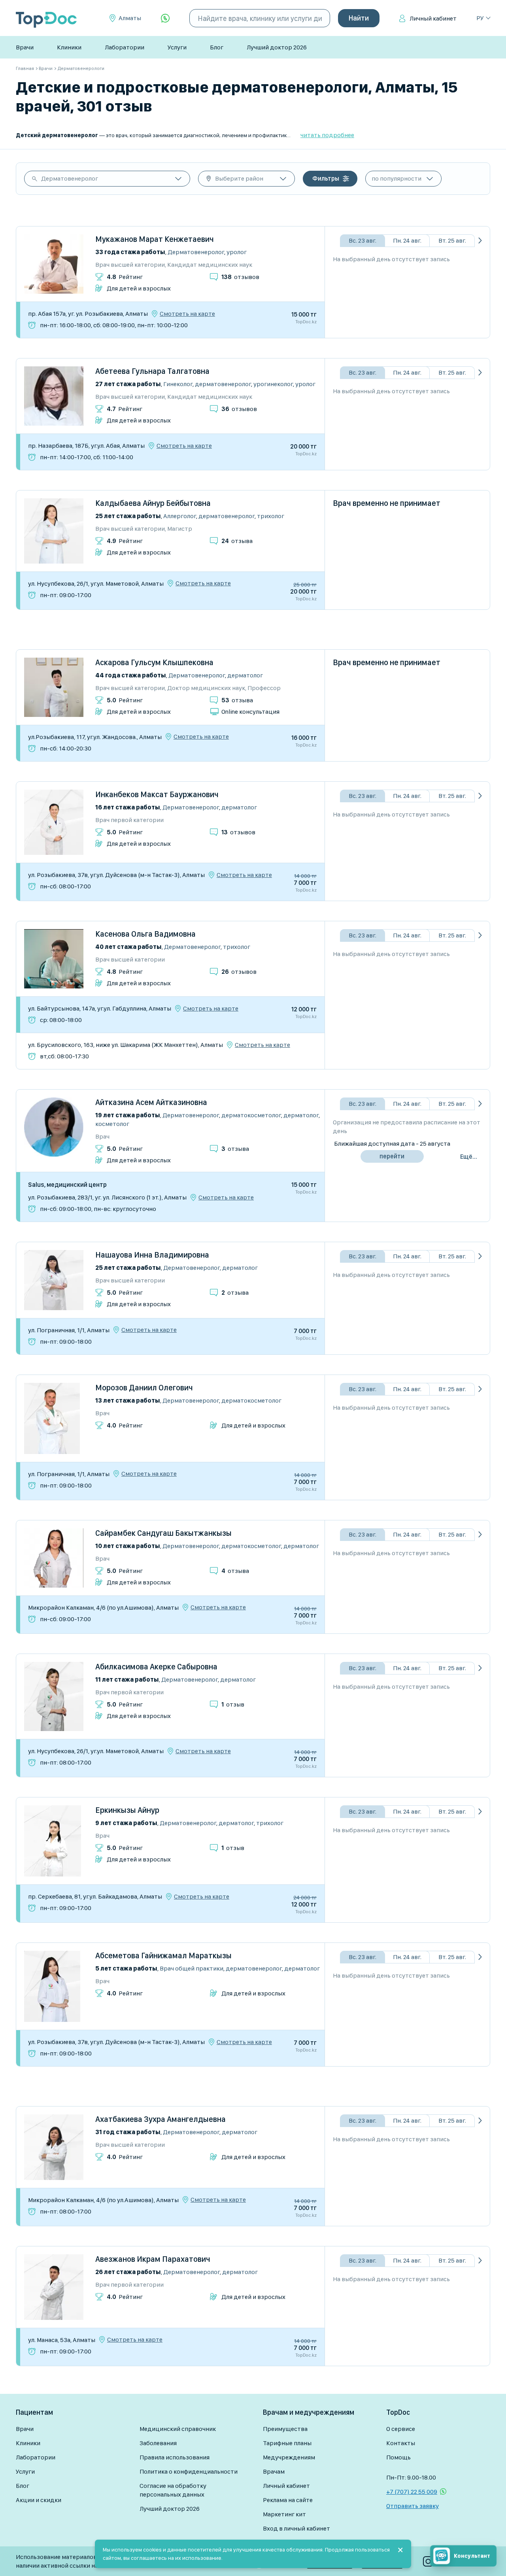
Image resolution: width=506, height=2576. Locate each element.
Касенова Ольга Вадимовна (145, 934)
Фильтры (326, 178)
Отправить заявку (413, 2506)
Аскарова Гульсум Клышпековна (154, 662)
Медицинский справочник (178, 2429)
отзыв (233, 1704)
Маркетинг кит (284, 2514)
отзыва (237, 541)
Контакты (401, 2443)
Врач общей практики (192, 1968)
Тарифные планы (287, 2443)
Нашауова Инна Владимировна (152, 1255)
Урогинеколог (273, 384)
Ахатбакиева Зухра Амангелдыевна (160, 2119)
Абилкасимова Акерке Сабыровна (156, 1667)
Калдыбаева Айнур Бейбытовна (153, 503)
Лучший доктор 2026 (277, 47)
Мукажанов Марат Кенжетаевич (155, 239)
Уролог (237, 252)
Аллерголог (180, 516)
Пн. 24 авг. (407, 240)
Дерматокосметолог (251, 1115)
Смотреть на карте (187, 314)
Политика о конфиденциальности (189, 2471)
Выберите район (239, 178)
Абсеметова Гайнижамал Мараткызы (163, 1956)
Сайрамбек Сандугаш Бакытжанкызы (163, 1533)
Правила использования (175, 2457)
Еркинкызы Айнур (127, 1810)
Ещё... (469, 1157)
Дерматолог (245, 675)
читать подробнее (327, 135)
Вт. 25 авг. (452, 240)
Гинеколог (178, 384)
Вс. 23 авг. (363, 240)
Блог (217, 47)
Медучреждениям (289, 2457)
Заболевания (158, 2443)
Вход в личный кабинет (296, 2528)
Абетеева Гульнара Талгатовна (152, 371)
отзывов (240, 277)
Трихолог (271, 516)
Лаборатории (125, 47)
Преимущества (285, 2429)
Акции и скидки (39, 2500)
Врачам (274, 2471)
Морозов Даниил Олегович (144, 1388)
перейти (392, 1156)
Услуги (177, 47)
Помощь (398, 2457)
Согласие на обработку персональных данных (173, 2490)
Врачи (25, 47)
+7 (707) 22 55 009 (412, 2492)
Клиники (69, 47)
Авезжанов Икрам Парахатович (153, 2259)
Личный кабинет (433, 18)
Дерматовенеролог (70, 178)
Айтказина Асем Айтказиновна (151, 1102)
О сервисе (401, 2429)
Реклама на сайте (288, 2500)
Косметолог (112, 1124)
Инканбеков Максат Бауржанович (157, 794)
